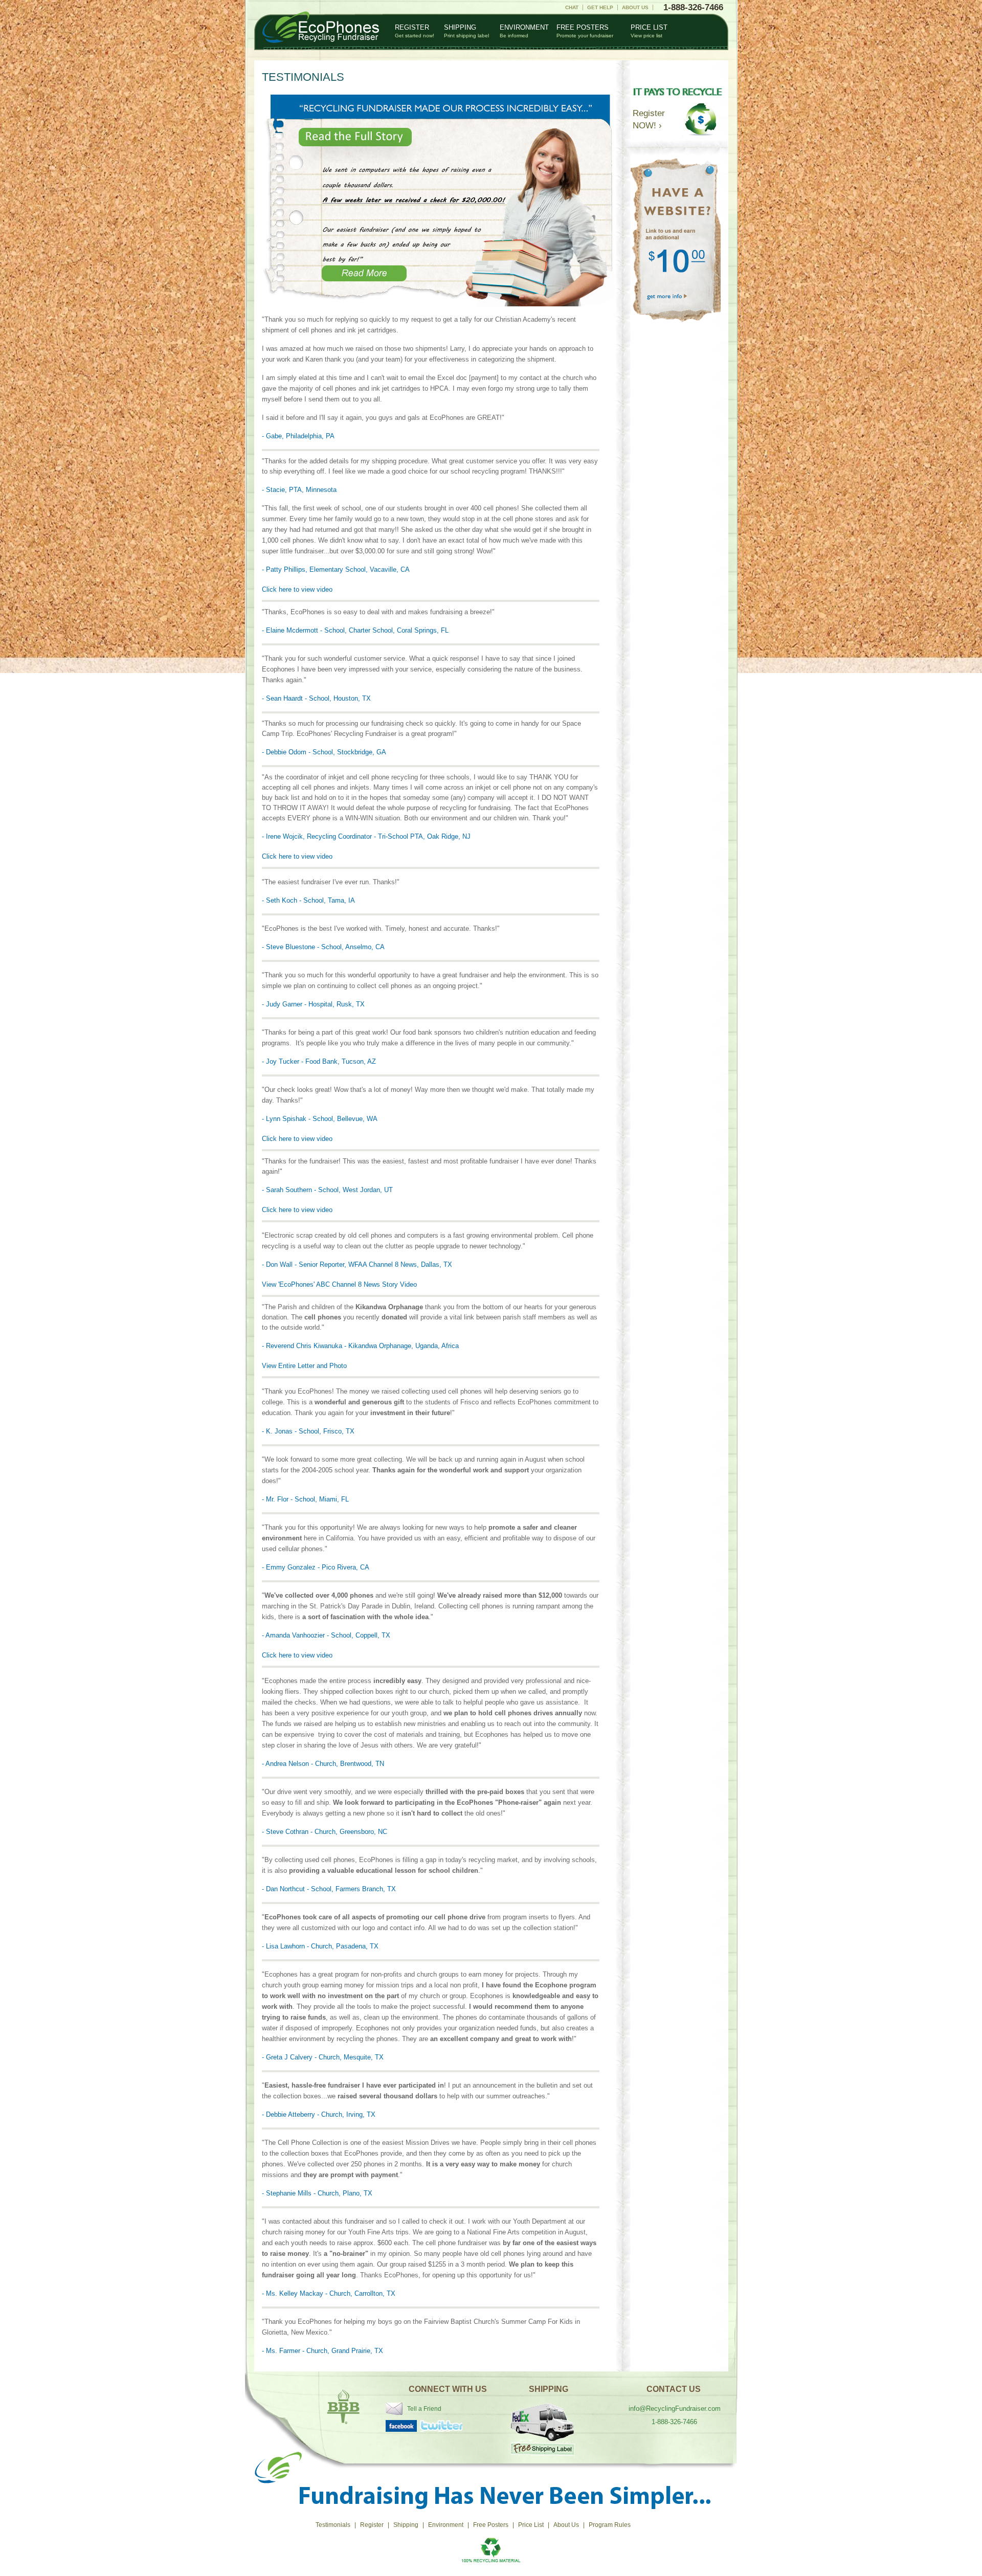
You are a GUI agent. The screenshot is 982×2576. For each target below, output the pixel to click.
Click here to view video (297, 589)
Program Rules (610, 2525)
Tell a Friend (424, 2409)
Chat (572, 7)
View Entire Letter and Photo (304, 1366)
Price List (649, 31)
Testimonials (333, 2525)
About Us (635, 7)
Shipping (466, 31)
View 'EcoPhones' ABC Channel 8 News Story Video (339, 1284)
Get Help (600, 7)
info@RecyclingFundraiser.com (675, 2409)
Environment (524, 31)
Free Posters (585, 31)
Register (415, 31)
